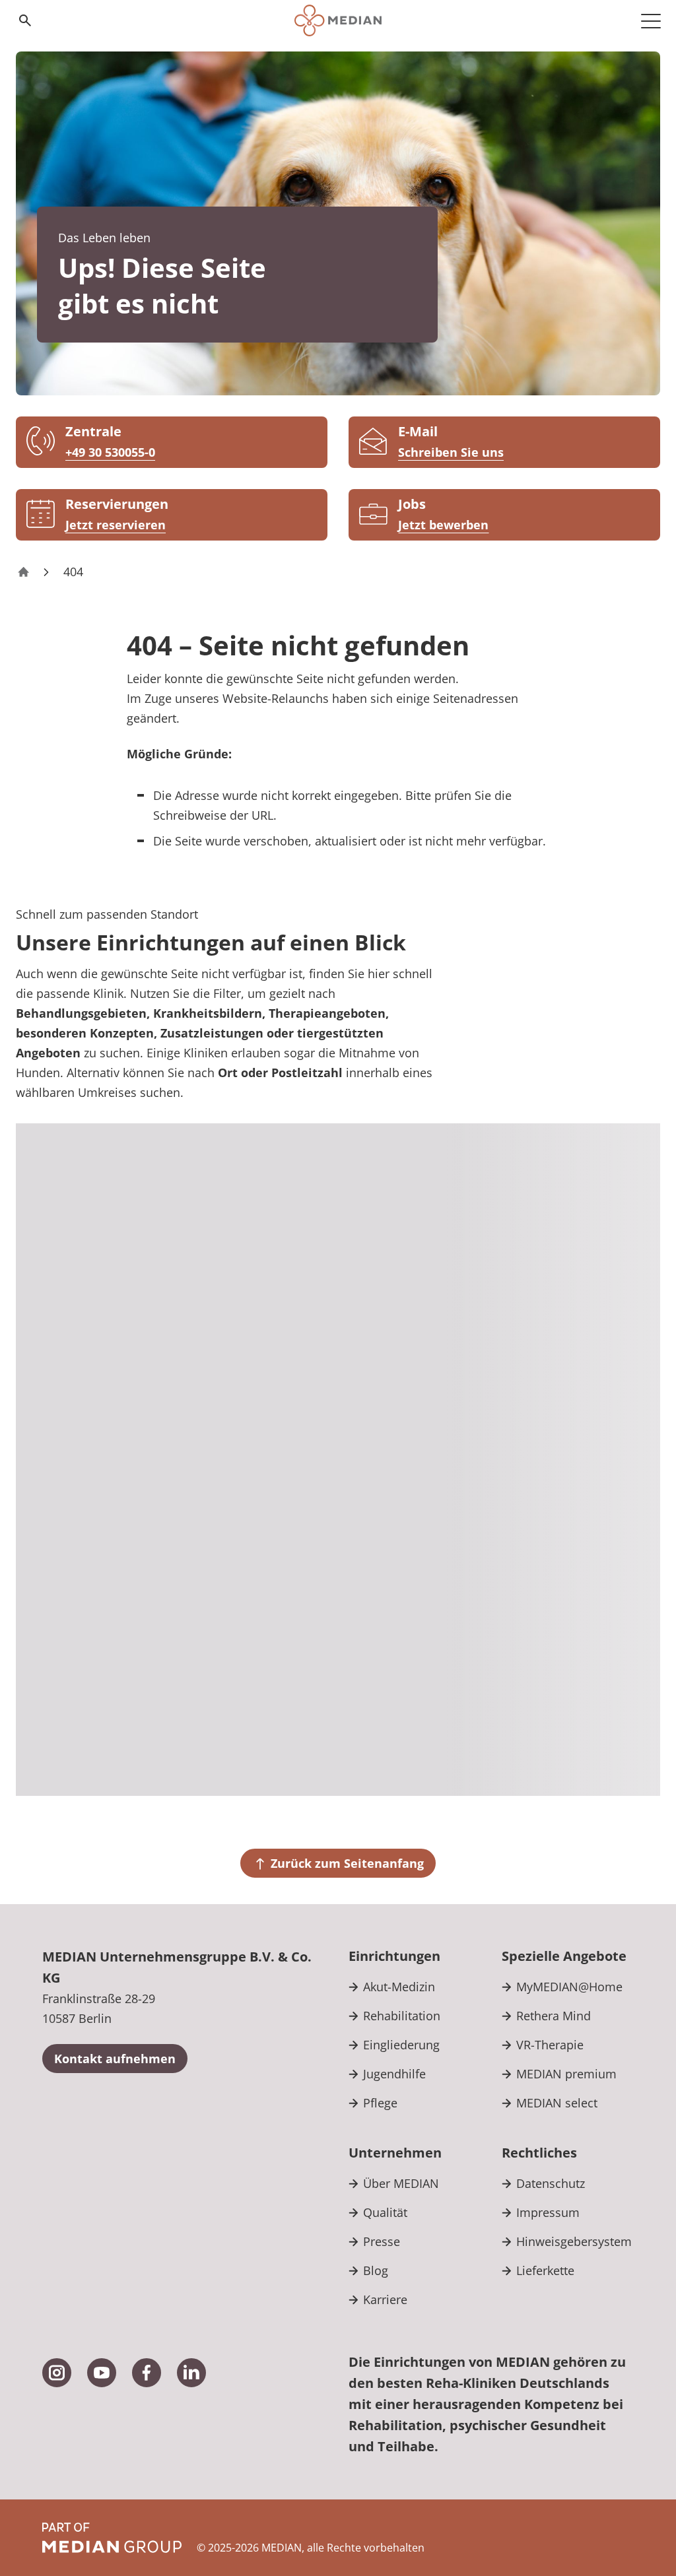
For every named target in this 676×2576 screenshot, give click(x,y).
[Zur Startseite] (338, 20)
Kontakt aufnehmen (115, 2059)
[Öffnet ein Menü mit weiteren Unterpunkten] (651, 20)
